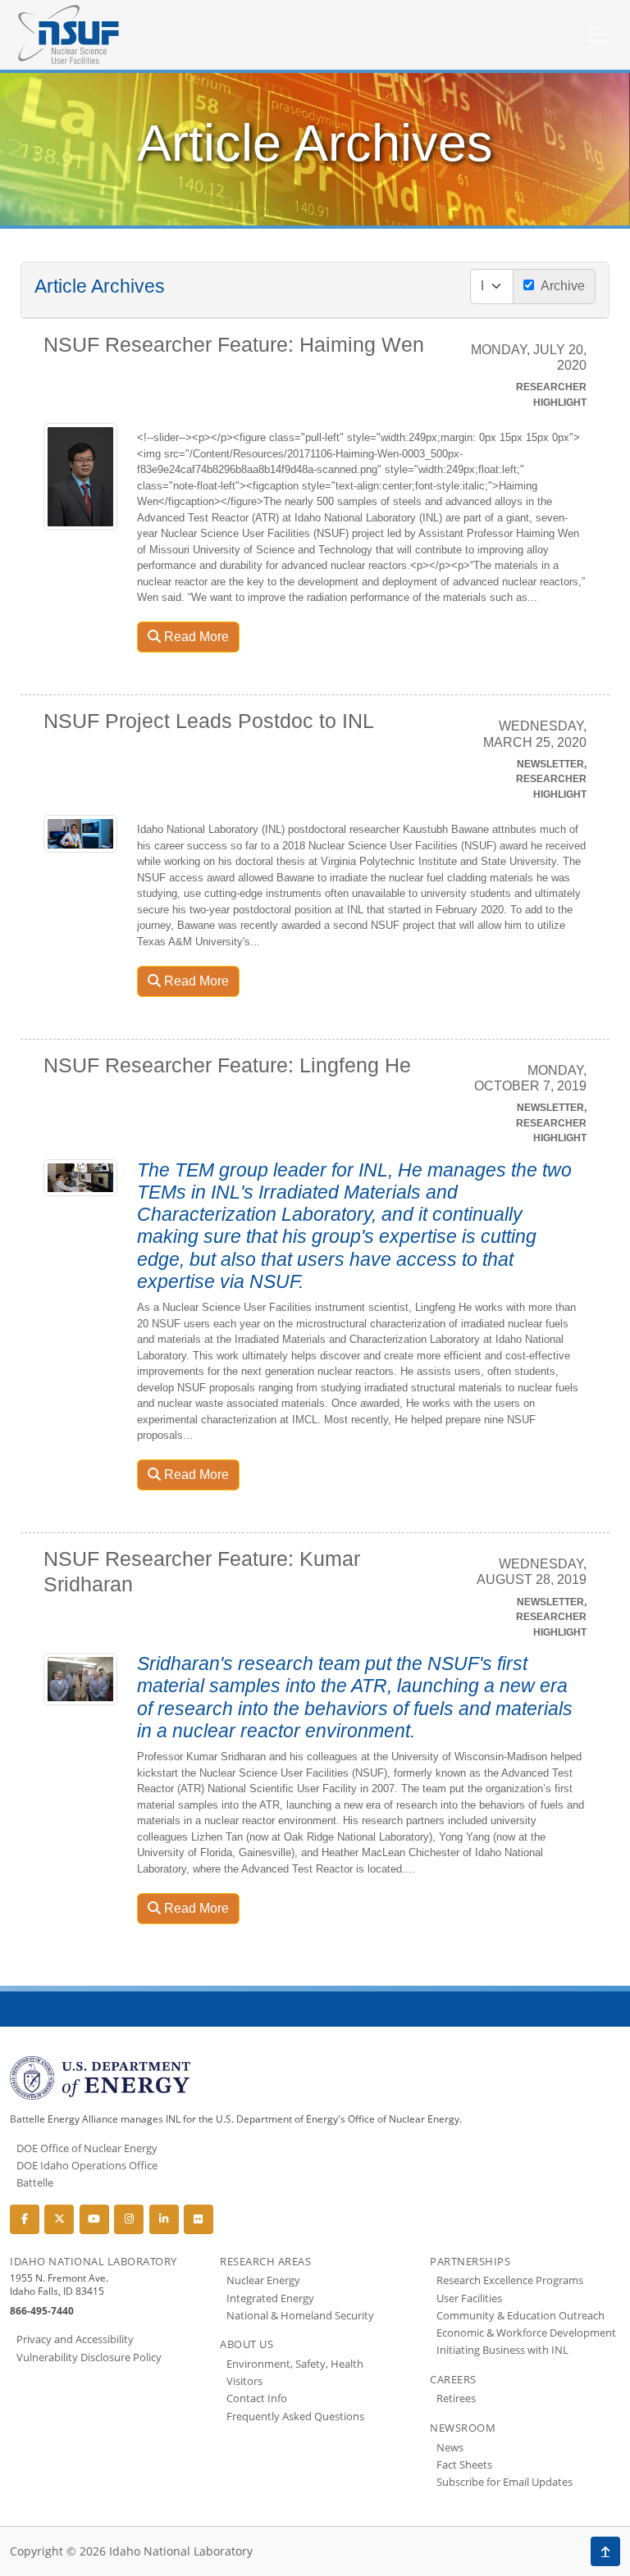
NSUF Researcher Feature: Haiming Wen (234, 344)
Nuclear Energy (263, 2280)
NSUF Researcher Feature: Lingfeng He (227, 1065)
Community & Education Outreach (520, 2315)
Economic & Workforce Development (526, 2333)
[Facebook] (25, 2219)
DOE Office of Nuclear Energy (87, 2148)
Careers (453, 2379)
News (450, 2447)
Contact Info (257, 2398)
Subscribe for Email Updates (504, 2482)
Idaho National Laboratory (94, 2261)
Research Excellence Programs (510, 2280)
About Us (247, 2344)
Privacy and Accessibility (75, 2339)
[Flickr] (199, 2219)
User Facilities (469, 2298)
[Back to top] (605, 2551)
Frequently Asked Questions (295, 2416)
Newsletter (550, 764)
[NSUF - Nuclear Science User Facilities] (69, 34)
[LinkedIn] (164, 2219)
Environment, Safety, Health (295, 2364)
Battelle (35, 2182)
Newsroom (463, 2428)
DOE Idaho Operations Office (87, 2165)
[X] (59, 2219)
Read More (195, 637)
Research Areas (265, 2261)
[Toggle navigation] (597, 34)
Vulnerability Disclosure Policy (89, 2357)
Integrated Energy (270, 2298)
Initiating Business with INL (502, 2350)
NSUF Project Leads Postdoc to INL (209, 721)
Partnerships (470, 2261)
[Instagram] (129, 2219)
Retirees (456, 2398)
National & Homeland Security (300, 2315)
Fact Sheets (464, 2464)
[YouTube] (94, 2219)
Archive (559, 286)
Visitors (244, 2381)
